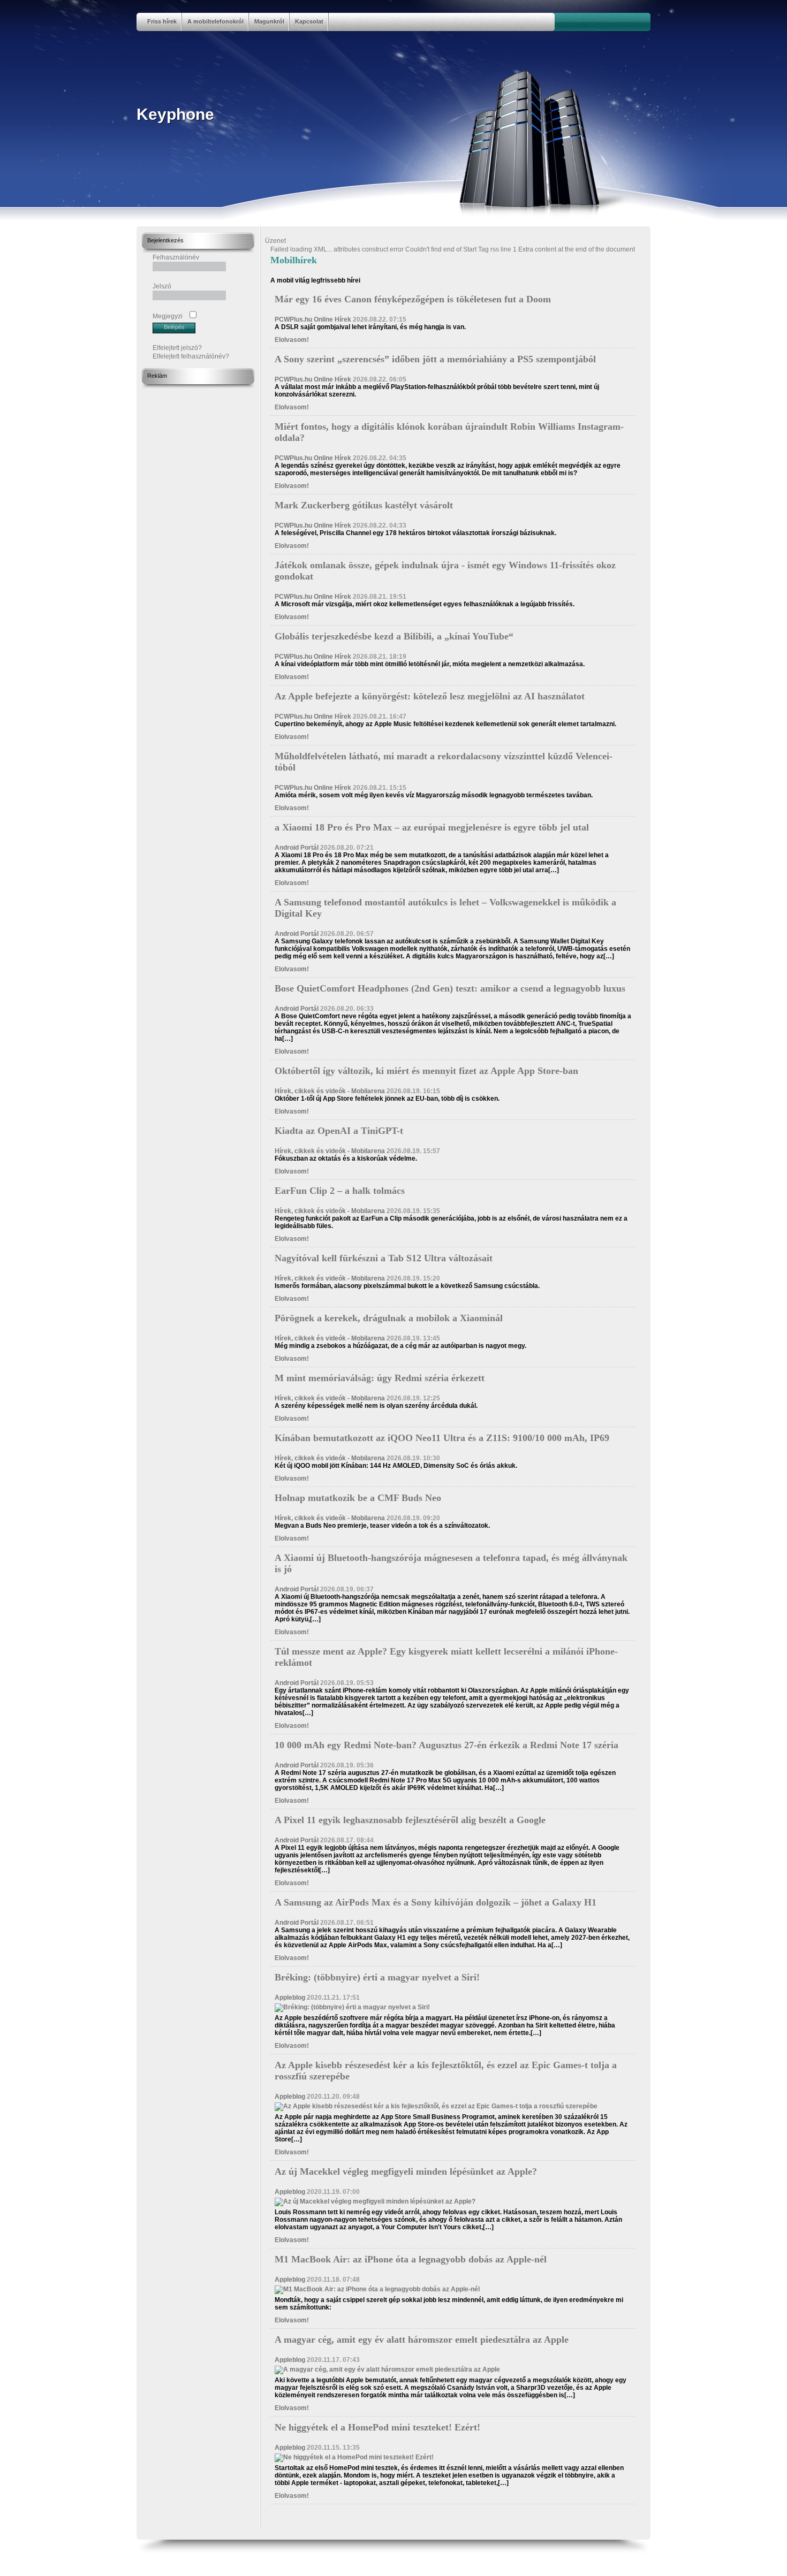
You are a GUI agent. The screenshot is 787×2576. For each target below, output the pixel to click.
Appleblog (290, 1998)
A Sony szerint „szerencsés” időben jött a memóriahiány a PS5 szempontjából (435, 359)
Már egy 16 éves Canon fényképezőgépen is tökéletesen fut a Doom (413, 299)
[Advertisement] (185, 549)
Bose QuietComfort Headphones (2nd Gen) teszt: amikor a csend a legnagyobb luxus (450, 988)
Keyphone (175, 114)
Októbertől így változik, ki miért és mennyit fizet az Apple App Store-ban (426, 1071)
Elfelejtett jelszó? (177, 348)
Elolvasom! (292, 340)
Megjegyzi (168, 316)
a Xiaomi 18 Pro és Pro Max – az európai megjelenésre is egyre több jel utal (432, 827)
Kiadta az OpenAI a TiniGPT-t (339, 1131)
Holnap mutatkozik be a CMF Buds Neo (358, 1498)
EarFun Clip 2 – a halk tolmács (340, 1191)
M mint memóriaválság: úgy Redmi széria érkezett (380, 1378)
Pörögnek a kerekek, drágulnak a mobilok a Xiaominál (389, 1318)
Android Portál (297, 848)
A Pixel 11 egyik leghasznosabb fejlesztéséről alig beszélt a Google (410, 1820)
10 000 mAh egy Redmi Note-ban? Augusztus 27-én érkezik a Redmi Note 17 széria (447, 1745)
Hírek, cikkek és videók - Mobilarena (330, 1091)
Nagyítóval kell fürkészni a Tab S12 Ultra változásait (384, 1258)
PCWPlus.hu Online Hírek (313, 319)
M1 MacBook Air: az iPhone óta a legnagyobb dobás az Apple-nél (411, 2259)
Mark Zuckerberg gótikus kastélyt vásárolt (364, 505)
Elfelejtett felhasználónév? (191, 356)
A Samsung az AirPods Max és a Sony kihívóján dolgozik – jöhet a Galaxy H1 (436, 1902)
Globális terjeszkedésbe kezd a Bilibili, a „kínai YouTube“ (394, 636)
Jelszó (162, 286)
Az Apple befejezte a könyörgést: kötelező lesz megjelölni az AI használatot (430, 696)
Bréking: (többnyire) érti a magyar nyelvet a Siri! (377, 1977)
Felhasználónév (176, 257)
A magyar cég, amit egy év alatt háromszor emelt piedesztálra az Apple (422, 2339)
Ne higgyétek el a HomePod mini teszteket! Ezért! (377, 2427)
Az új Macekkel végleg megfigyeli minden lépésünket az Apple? (406, 2171)
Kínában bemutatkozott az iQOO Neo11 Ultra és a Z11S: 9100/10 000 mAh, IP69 (442, 1438)
